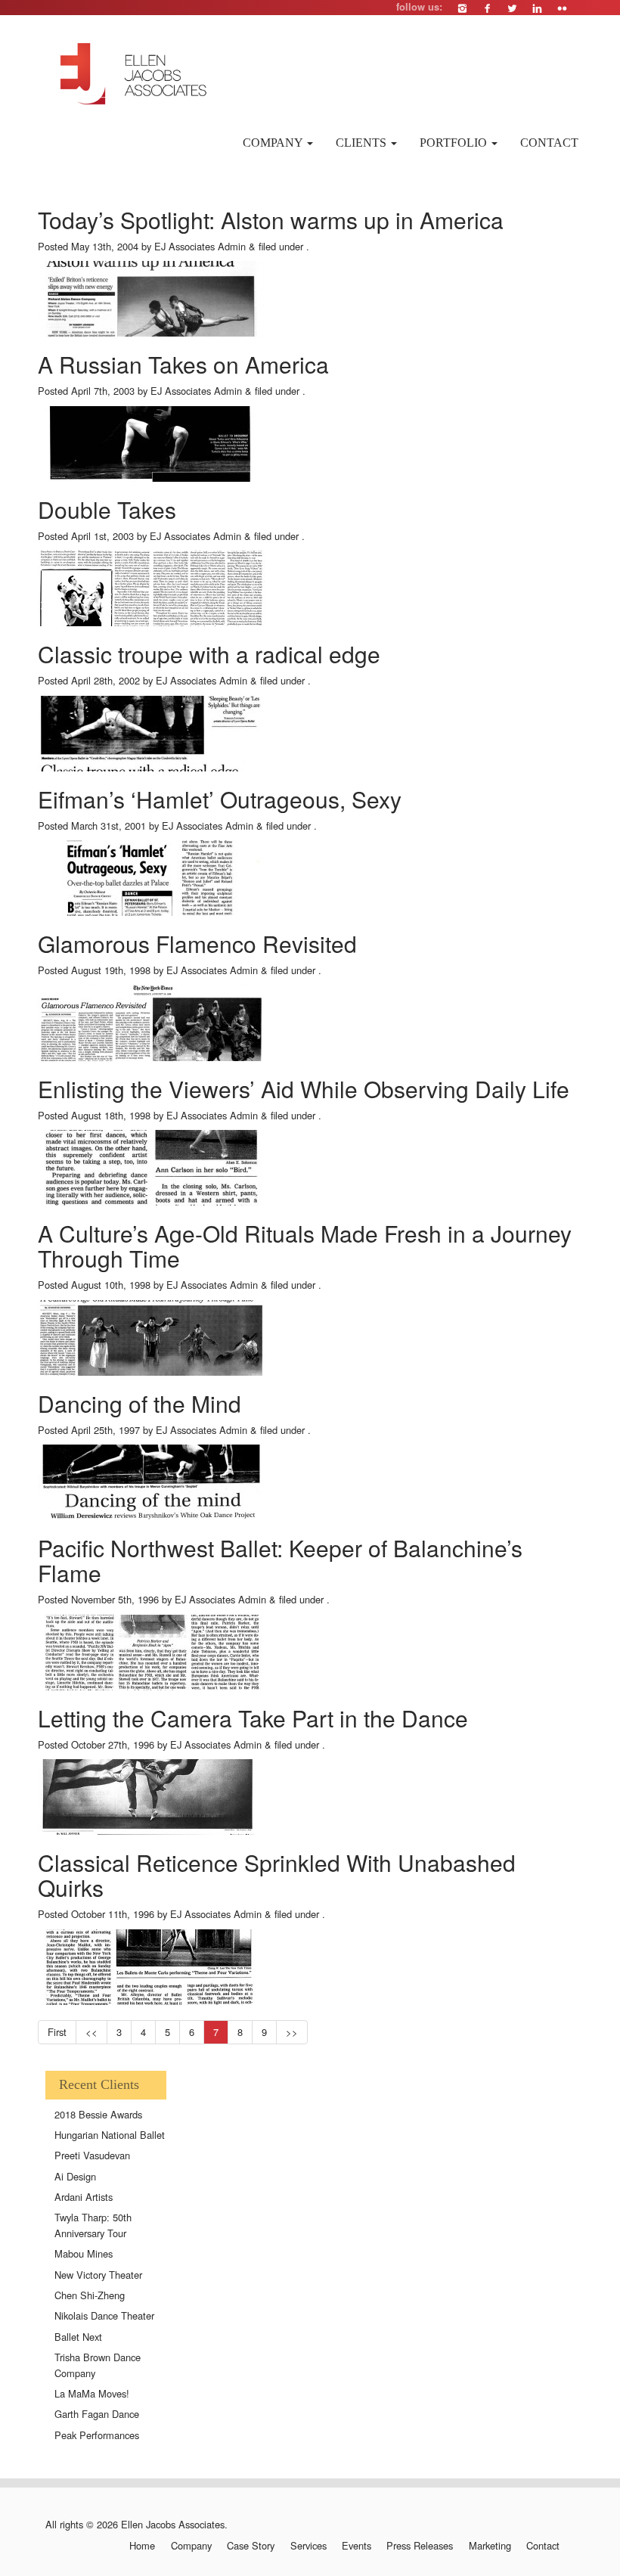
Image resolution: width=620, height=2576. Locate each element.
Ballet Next (78, 2337)
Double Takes (107, 509)
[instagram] (462, 8)
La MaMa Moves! (92, 2393)
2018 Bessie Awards (98, 2114)
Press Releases (420, 2546)
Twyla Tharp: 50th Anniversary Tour (93, 2225)
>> (292, 2032)
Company (274, 143)
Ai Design (75, 2176)
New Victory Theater (98, 2275)
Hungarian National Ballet (110, 2135)
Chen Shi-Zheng (90, 2295)
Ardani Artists (84, 2197)
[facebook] (487, 8)
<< (91, 2032)
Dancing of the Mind (139, 1403)
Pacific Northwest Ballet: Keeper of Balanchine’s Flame (280, 1560)
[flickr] (562, 8)
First (57, 2032)
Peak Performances (97, 2435)
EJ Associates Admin (200, 246)
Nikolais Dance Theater (104, 2315)
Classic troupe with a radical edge (209, 654)
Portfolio (455, 143)
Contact (549, 143)
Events (356, 2546)
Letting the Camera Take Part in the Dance (253, 1718)
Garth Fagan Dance (97, 2414)
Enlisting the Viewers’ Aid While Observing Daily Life (304, 1089)
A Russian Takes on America (183, 364)
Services (308, 2546)
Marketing (490, 2546)
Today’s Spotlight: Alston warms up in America (271, 220)
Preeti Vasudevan (92, 2155)
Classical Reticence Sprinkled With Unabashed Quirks (277, 1875)
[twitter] (512, 8)
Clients (363, 143)
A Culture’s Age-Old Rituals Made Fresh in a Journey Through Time (305, 1246)
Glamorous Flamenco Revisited (197, 943)
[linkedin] (537, 8)
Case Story (251, 2546)
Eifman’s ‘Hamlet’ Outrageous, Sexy (220, 799)
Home (142, 2546)
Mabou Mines (84, 2253)
